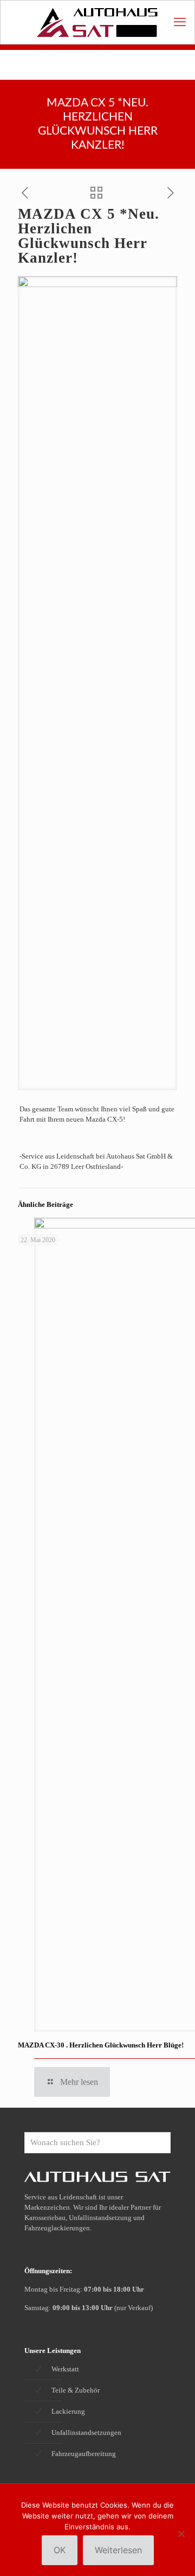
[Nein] (181, 2534)
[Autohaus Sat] (97, 22)
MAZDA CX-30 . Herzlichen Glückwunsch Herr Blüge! (101, 2045)
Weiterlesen (118, 2550)
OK (60, 2550)
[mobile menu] (180, 22)
